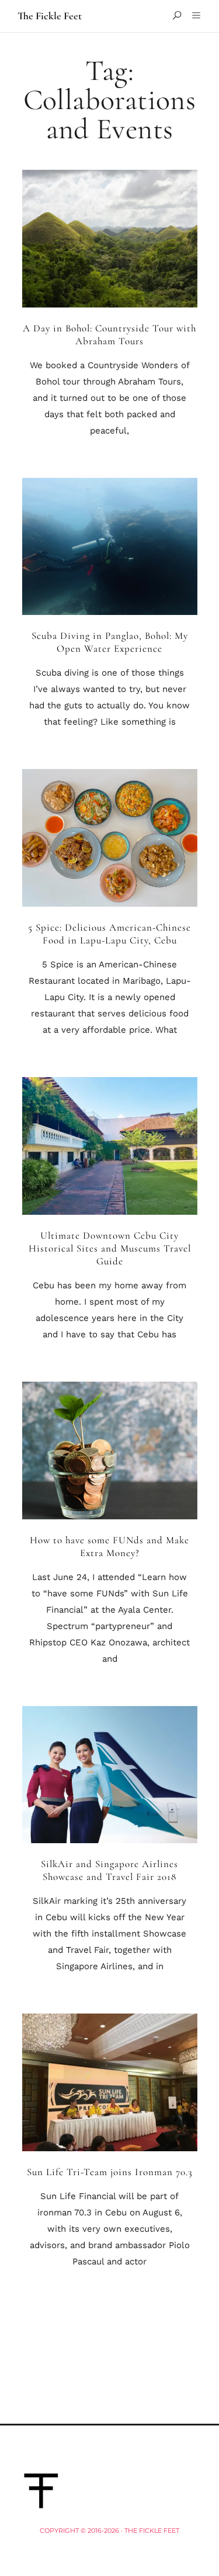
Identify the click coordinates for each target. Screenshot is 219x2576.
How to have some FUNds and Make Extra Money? (109, 1546)
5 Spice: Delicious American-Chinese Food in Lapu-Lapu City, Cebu (109, 934)
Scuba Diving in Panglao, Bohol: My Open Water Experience (110, 642)
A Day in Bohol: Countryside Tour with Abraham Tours (109, 335)
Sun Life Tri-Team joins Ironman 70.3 (110, 2172)
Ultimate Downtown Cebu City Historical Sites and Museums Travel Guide (110, 1248)
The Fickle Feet (50, 16)
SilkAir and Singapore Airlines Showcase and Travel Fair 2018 (109, 1870)
